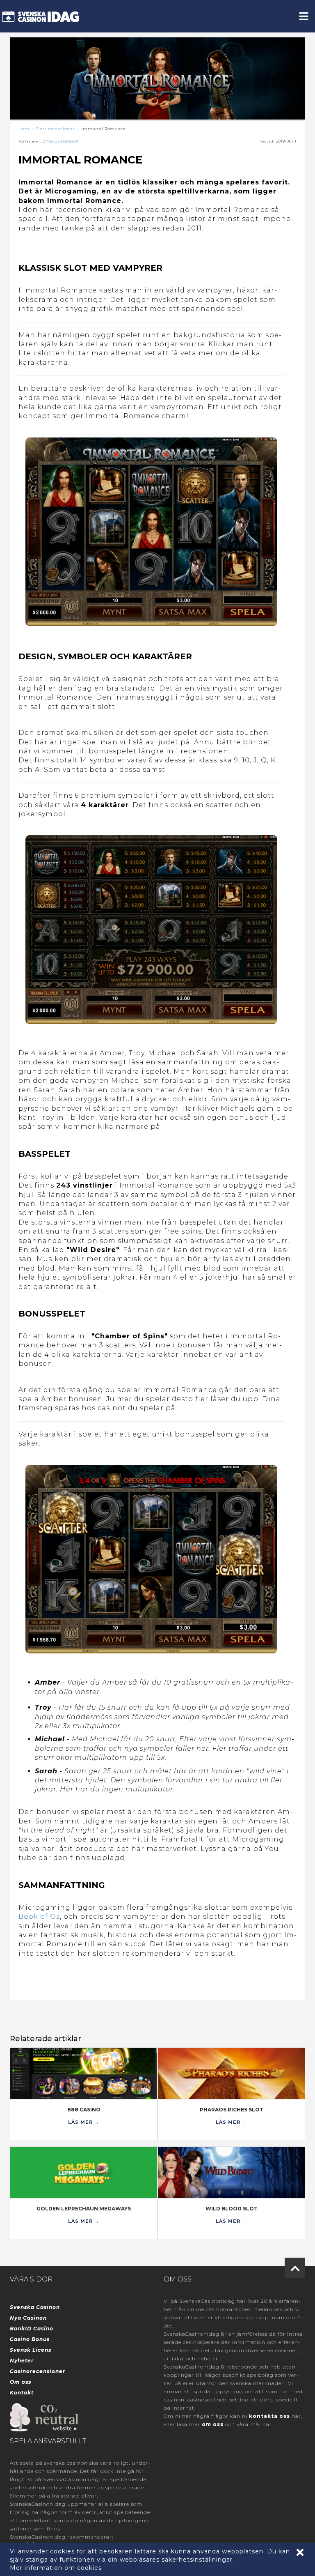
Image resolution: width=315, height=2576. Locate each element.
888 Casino (84, 2110)
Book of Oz (39, 1916)
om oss (213, 2424)
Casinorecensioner (38, 2371)
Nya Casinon (28, 2318)
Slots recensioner (55, 129)
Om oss (21, 2382)
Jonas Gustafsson (60, 141)
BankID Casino (32, 2329)
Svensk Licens (31, 2350)
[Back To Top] (295, 2268)
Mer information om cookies (56, 2568)
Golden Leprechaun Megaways (84, 2209)
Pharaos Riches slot (232, 2110)
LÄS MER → (84, 2122)
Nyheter (22, 2361)
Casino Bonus (30, 2339)
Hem (24, 129)
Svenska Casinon (35, 2307)
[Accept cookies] (300, 2552)
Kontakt (22, 2393)
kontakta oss (269, 2416)
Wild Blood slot (232, 2209)
